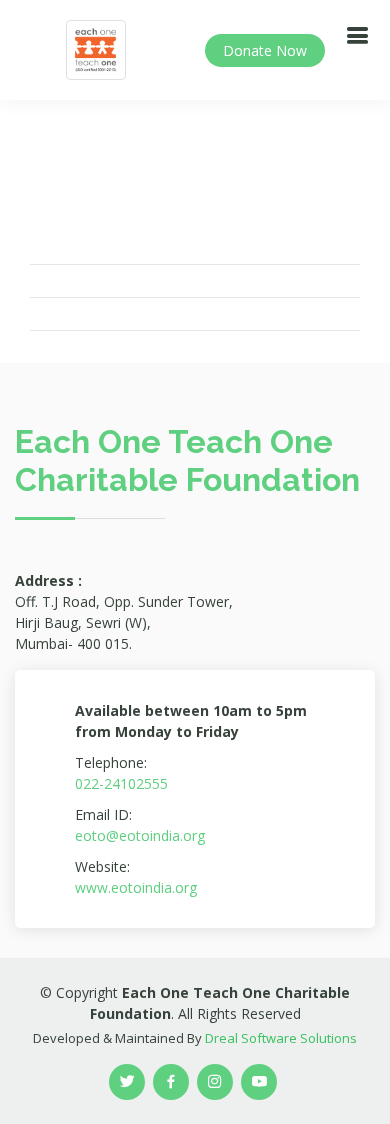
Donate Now (265, 50)
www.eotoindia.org (136, 887)
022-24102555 (121, 783)
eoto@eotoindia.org (140, 835)
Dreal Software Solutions (281, 1038)
